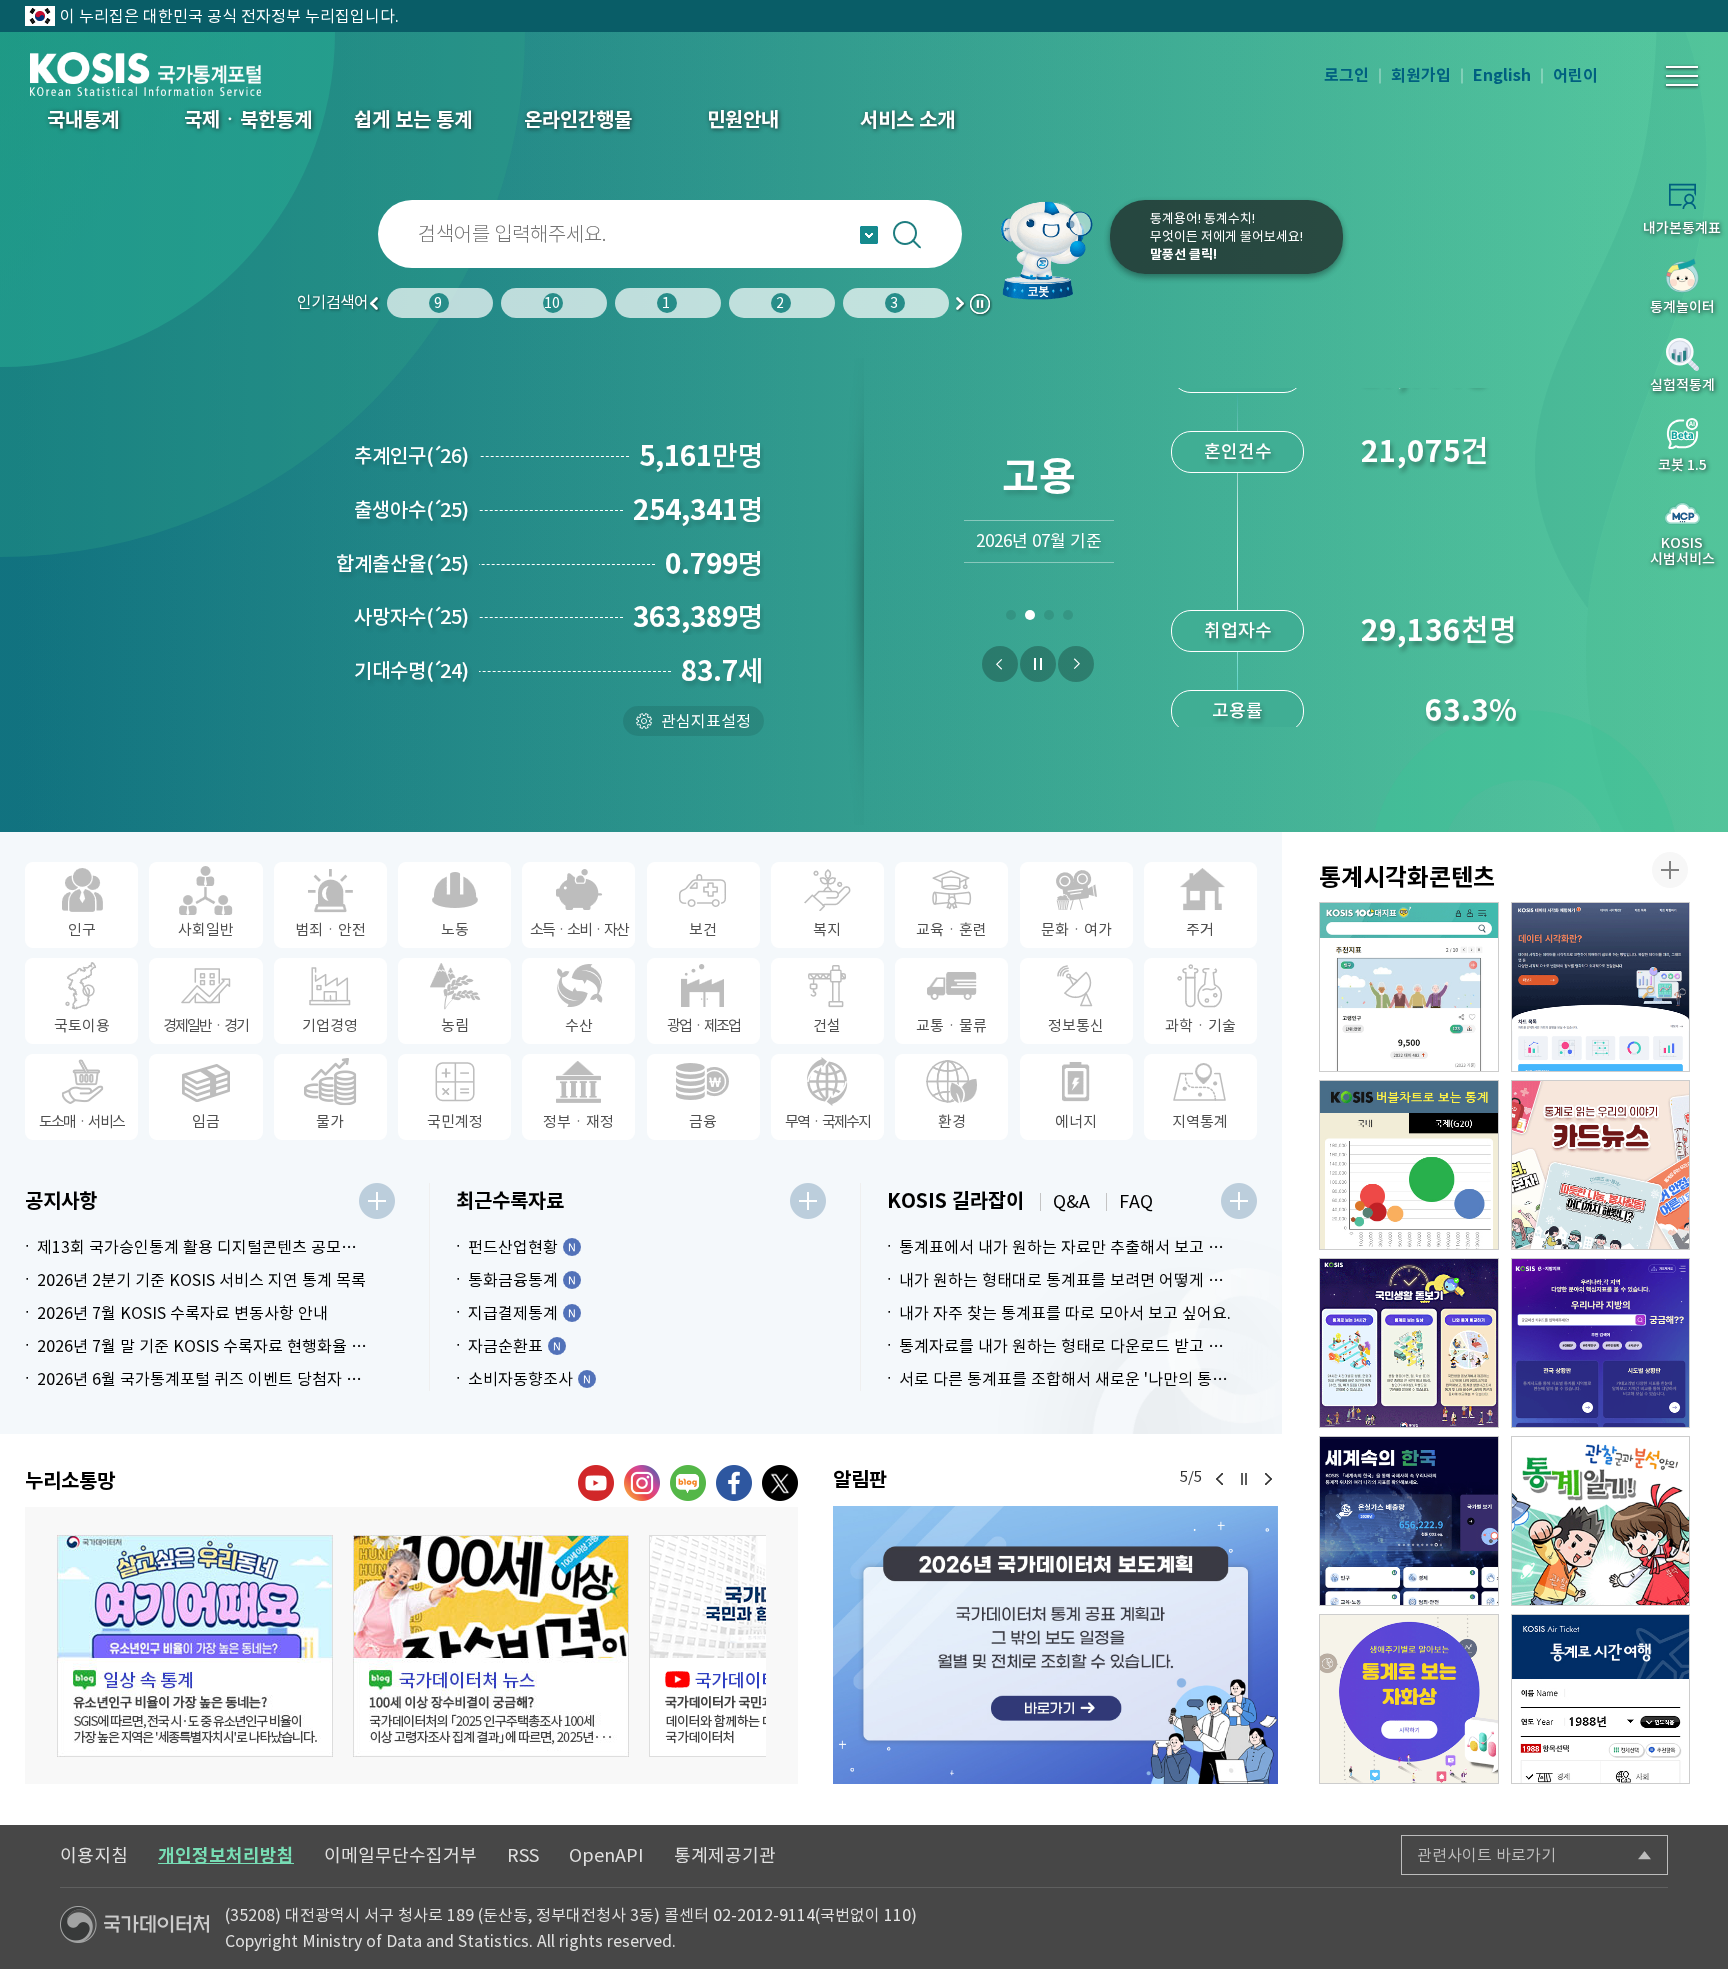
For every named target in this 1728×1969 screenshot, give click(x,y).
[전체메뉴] (1682, 76)
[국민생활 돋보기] (1409, 1343)
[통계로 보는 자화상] (1409, 1699)
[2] (1029, 619)
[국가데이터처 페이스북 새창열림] (734, 1483)
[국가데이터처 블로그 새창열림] (688, 1483)
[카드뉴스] (1601, 1165)
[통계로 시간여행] (1601, 1699)
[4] (1067, 619)
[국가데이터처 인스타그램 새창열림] (642, 1483)
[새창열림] (1055, 1645)
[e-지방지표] (1601, 1343)
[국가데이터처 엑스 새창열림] (780, 1483)
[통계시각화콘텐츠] (1670, 870)
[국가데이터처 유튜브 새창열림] (596, 1483)
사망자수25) (411, 617)
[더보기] (377, 1201)
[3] (1048, 619)
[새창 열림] (195, 1646)
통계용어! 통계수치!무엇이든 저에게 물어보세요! (1226, 236)
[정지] (1038, 664)
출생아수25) (411, 510)
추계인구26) (411, 456)
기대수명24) (411, 671)
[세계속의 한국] (1409, 1521)
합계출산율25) (402, 564)
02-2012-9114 (764, 1915)
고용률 (1237, 558)
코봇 (1046, 250)
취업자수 (1238, 478)
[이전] (1000, 664)
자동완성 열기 (869, 235)
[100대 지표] (1409, 987)
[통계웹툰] (1601, 1521)
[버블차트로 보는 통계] (1409, 1165)
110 (897, 1915)
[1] (1010, 619)
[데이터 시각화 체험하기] (1601, 987)
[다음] (1076, 664)
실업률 (1237, 638)
